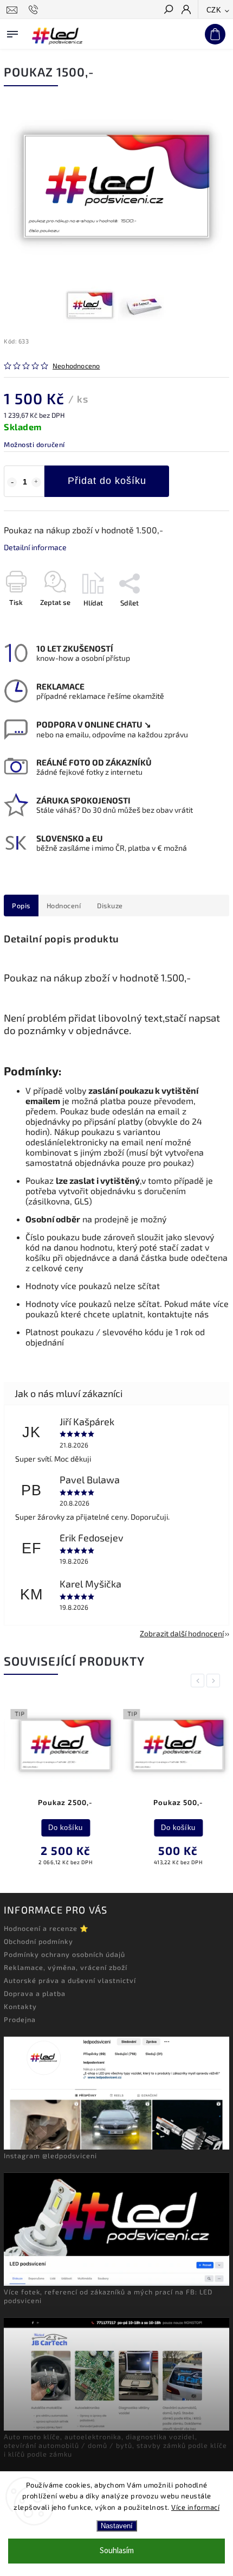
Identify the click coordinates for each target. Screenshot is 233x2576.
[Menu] (12, 32)
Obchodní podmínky (38, 1941)
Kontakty (20, 2006)
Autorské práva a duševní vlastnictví (70, 1980)
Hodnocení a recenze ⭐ (46, 1928)
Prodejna (20, 2019)
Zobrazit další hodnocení (182, 1633)
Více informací (195, 2507)
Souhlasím (117, 2551)
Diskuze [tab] (110, 906)
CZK (214, 10)
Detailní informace (35, 547)
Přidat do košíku (107, 481)
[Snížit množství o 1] (12, 482)
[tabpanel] (59, 1786)
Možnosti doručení (34, 444)
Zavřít (202, 622)
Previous (199, 1681)
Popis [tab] (21, 906)
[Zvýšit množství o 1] (36, 482)
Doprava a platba (35, 1993)
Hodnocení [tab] (64, 906)
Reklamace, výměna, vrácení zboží (66, 1967)
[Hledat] (168, 10)
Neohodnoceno (76, 366)
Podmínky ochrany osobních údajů (64, 1954)
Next (215, 1681)
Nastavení (117, 2526)
